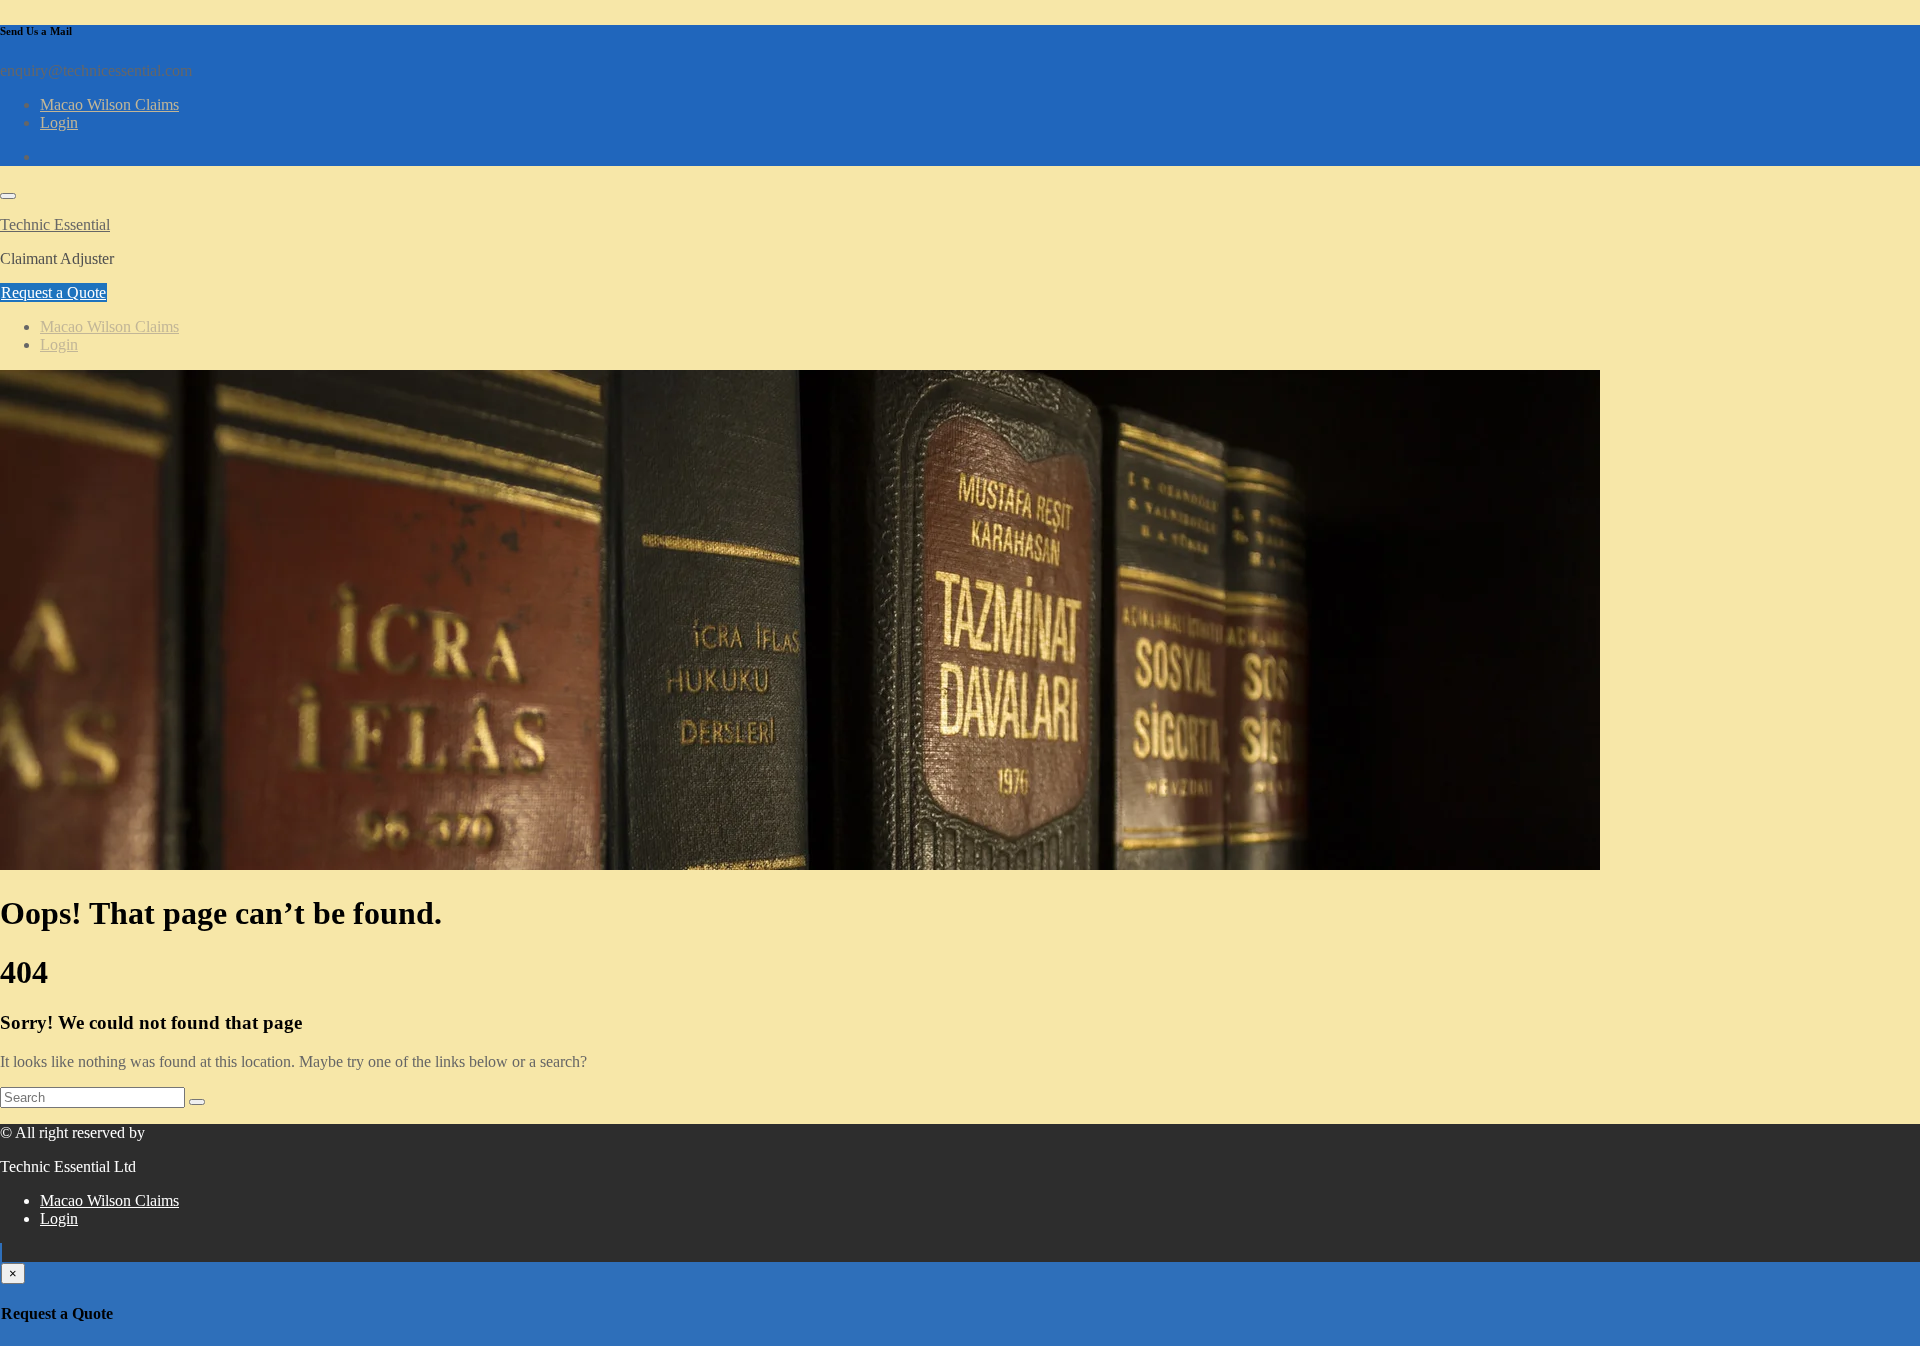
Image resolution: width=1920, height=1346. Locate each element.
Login (59, 122)
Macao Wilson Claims (109, 104)
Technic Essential (55, 224)
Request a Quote (53, 292)
